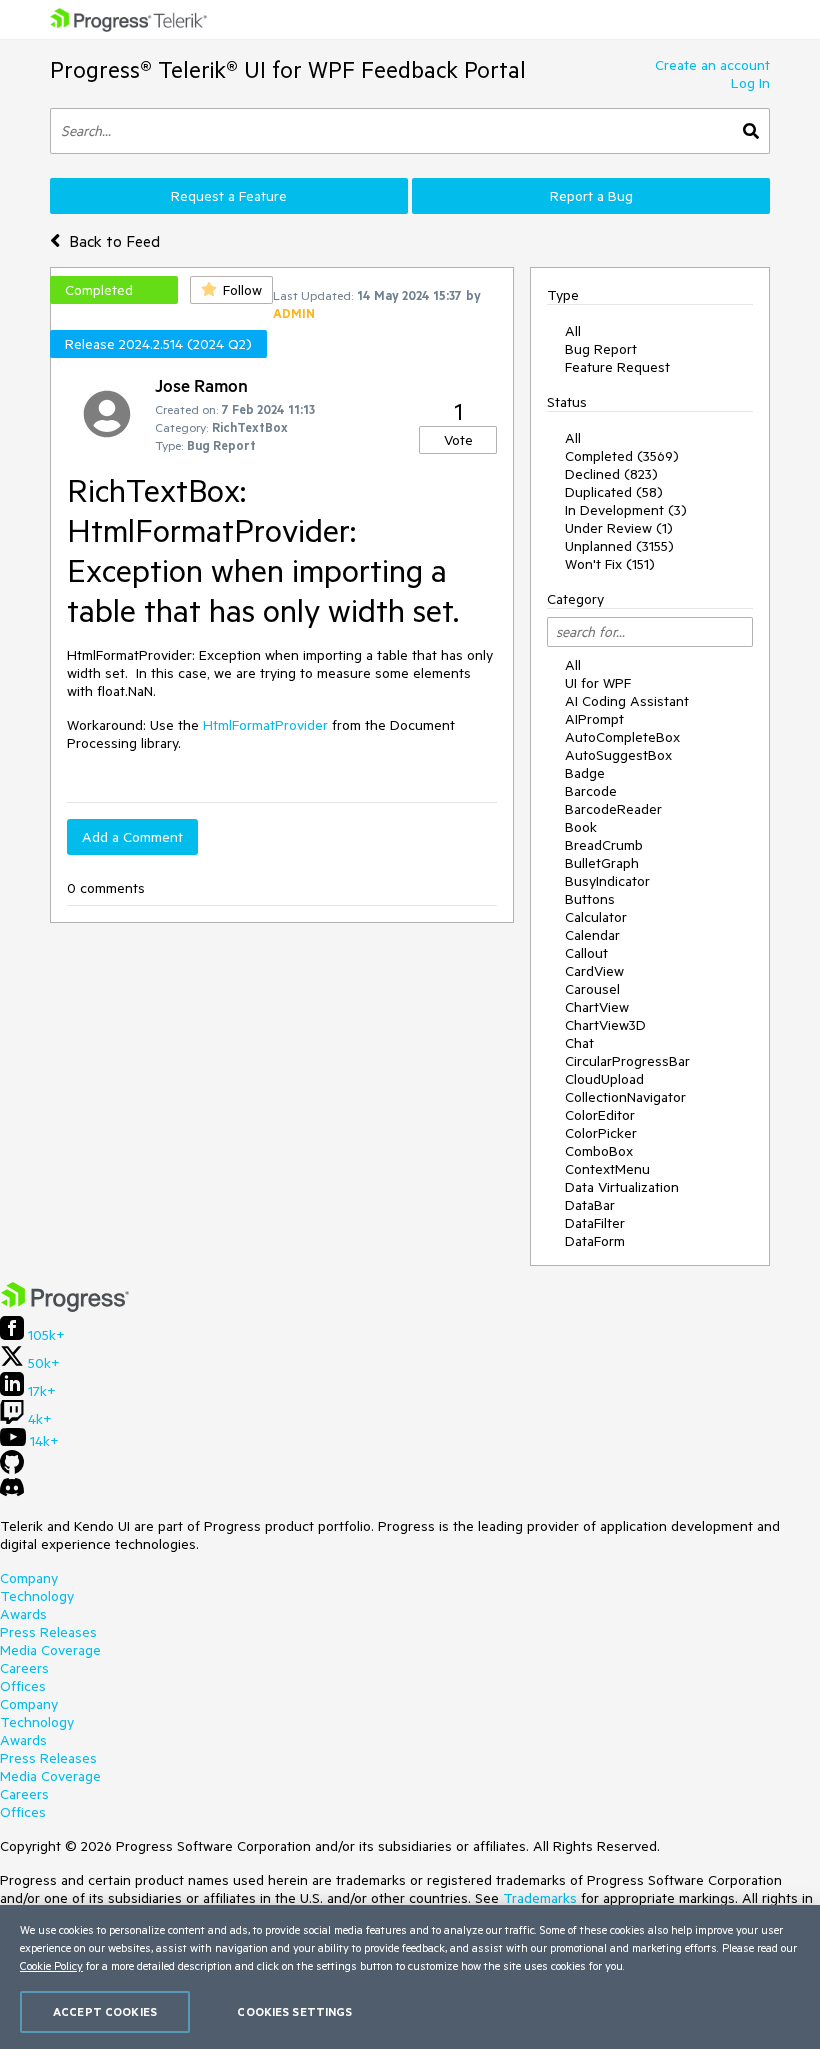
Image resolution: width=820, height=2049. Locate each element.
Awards (23, 1614)
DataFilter (595, 1223)
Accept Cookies (105, 2011)
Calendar (592, 935)
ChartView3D (605, 1025)
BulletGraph (602, 863)
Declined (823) (611, 474)
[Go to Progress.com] (65, 1307)
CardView (594, 971)
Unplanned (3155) (619, 546)
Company (29, 1578)
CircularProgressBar (627, 1061)
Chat (579, 1043)
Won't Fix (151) (610, 564)
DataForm (595, 1241)
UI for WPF (598, 683)
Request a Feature (229, 196)
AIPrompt (594, 719)
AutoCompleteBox (622, 737)
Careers (24, 1668)
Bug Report (601, 349)
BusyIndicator (607, 881)
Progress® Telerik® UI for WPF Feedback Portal (288, 69)
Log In (750, 83)
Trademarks (540, 1898)
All (573, 331)
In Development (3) (626, 510)
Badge (585, 773)
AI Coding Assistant (627, 701)
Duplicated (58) (614, 492)
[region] (410, 1977)
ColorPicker (601, 1133)
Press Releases (48, 1632)
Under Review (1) (619, 528)
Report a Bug (591, 196)
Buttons (590, 899)
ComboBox (599, 1151)
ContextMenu (607, 1169)
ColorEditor (600, 1115)
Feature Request (617, 367)
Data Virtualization (622, 1187)
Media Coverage (50, 1650)
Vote (458, 440)
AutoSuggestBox (618, 755)
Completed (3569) (622, 456)
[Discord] (12, 1492)
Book (581, 827)
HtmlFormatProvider (265, 725)
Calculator (596, 917)
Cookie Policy (51, 1965)
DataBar (590, 1205)
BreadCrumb (604, 845)
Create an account (712, 65)
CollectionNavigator (625, 1097)
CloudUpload (604, 1079)
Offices (23, 1686)
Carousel (592, 989)
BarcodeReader (613, 809)
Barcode (591, 791)
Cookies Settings (294, 2011)
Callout (586, 953)
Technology (37, 1596)
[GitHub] (12, 1469)
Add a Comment (132, 837)
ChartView (597, 1007)
